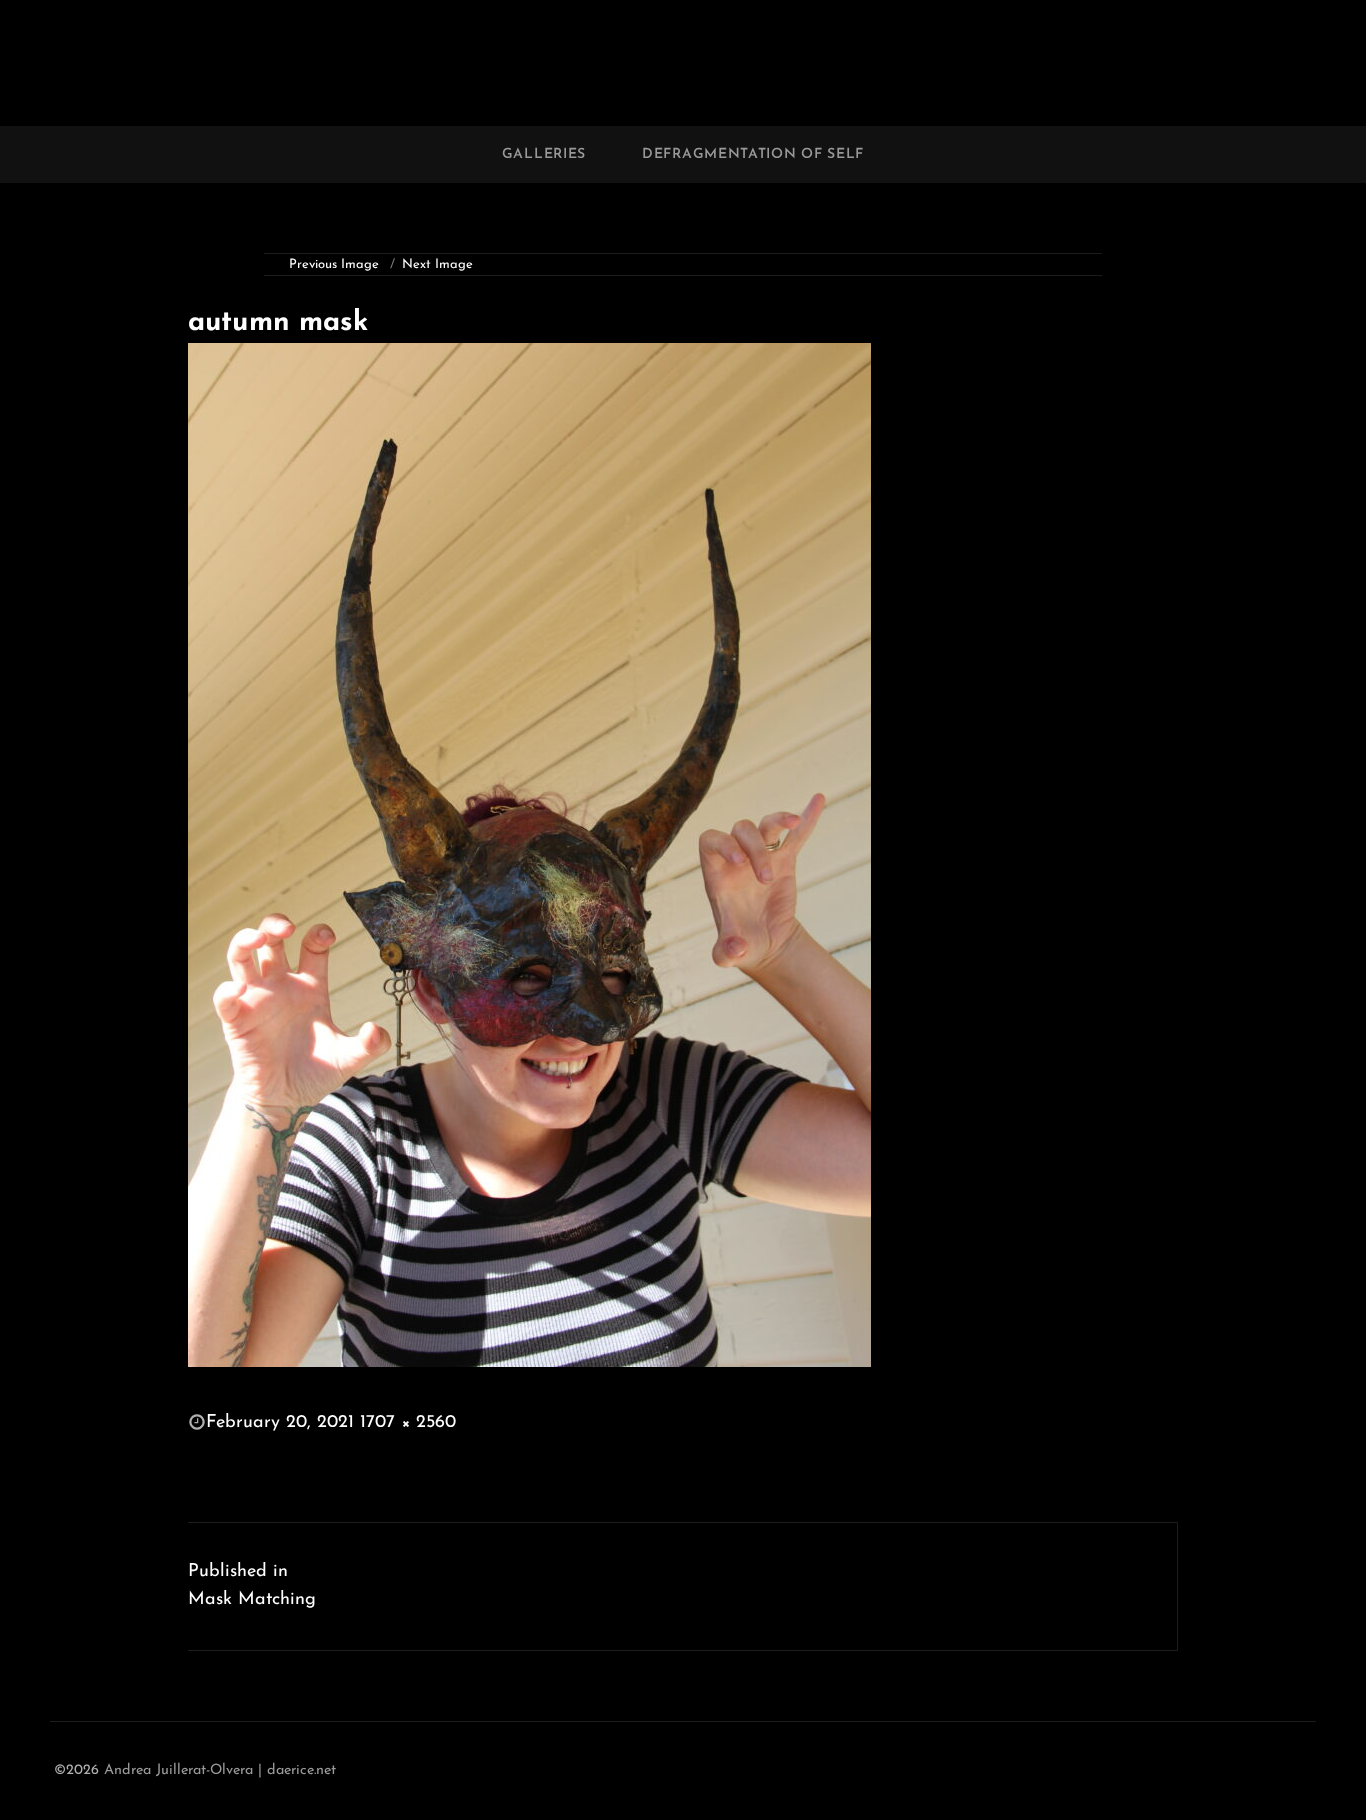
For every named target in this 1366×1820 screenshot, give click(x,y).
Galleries (544, 154)
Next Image (437, 264)
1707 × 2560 (408, 1423)
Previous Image (334, 264)
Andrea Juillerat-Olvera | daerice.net (220, 1770)
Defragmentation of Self (753, 154)
